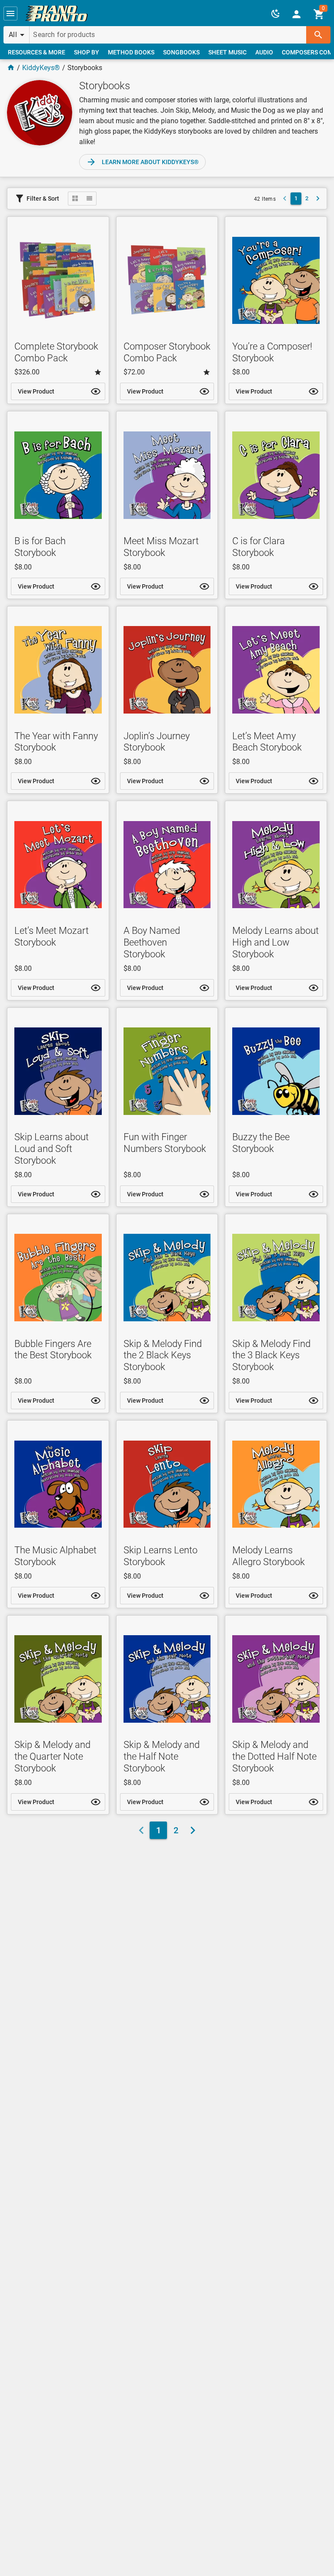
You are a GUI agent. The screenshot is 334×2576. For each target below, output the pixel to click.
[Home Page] (11, 68)
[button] (10, 13)
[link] (57, 13)
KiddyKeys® (41, 68)
